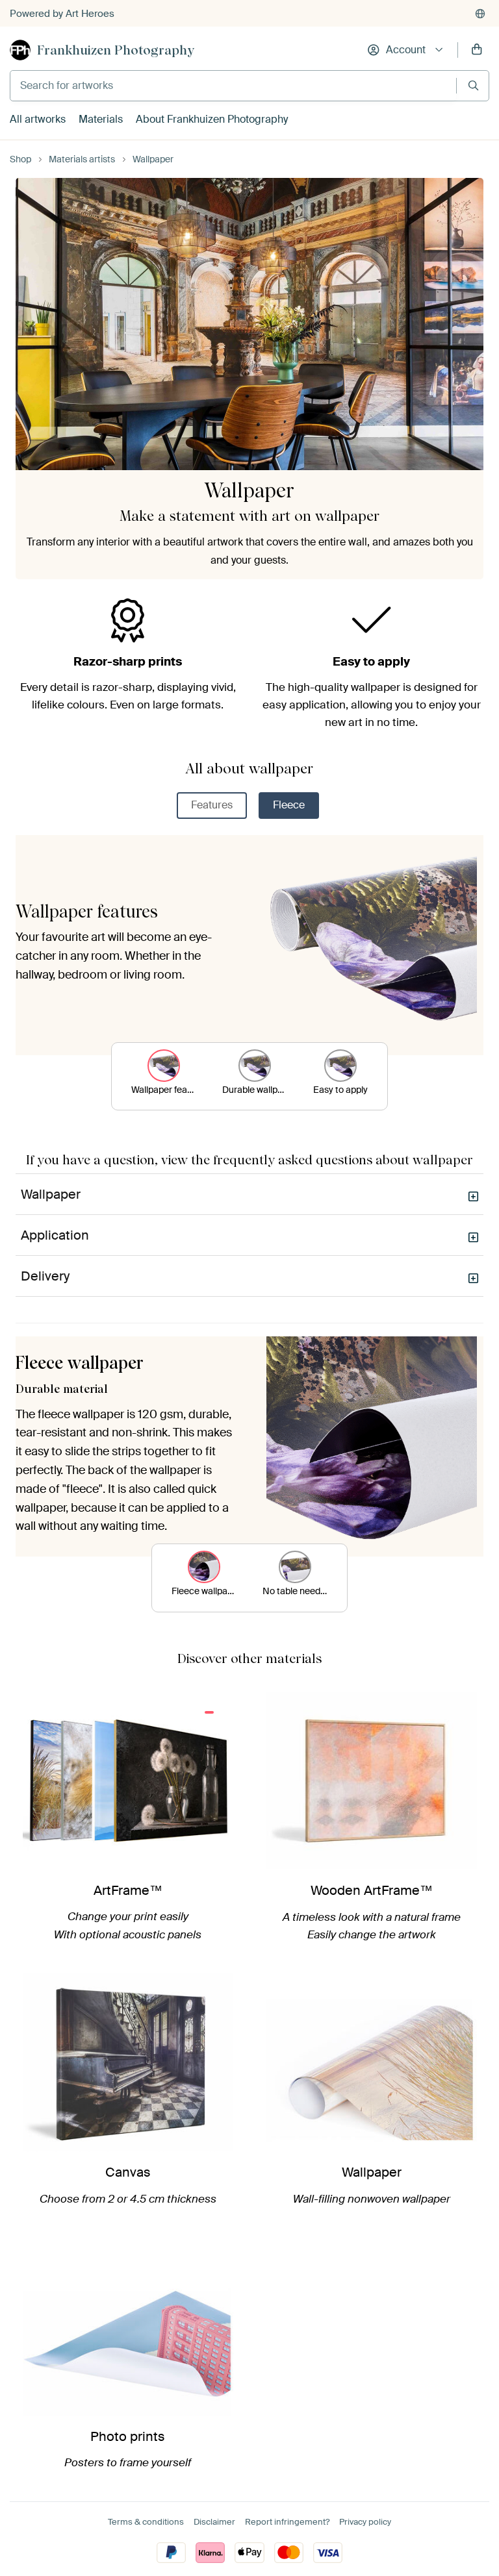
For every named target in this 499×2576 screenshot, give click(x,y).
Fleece (289, 805)
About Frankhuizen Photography (212, 119)
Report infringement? (287, 2522)
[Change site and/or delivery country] (480, 14)
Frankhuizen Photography (116, 50)
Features (212, 805)
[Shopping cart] (477, 50)
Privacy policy (365, 2522)
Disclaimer (214, 2522)
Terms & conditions (146, 2522)
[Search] (473, 85)
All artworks (38, 119)
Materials (101, 119)
